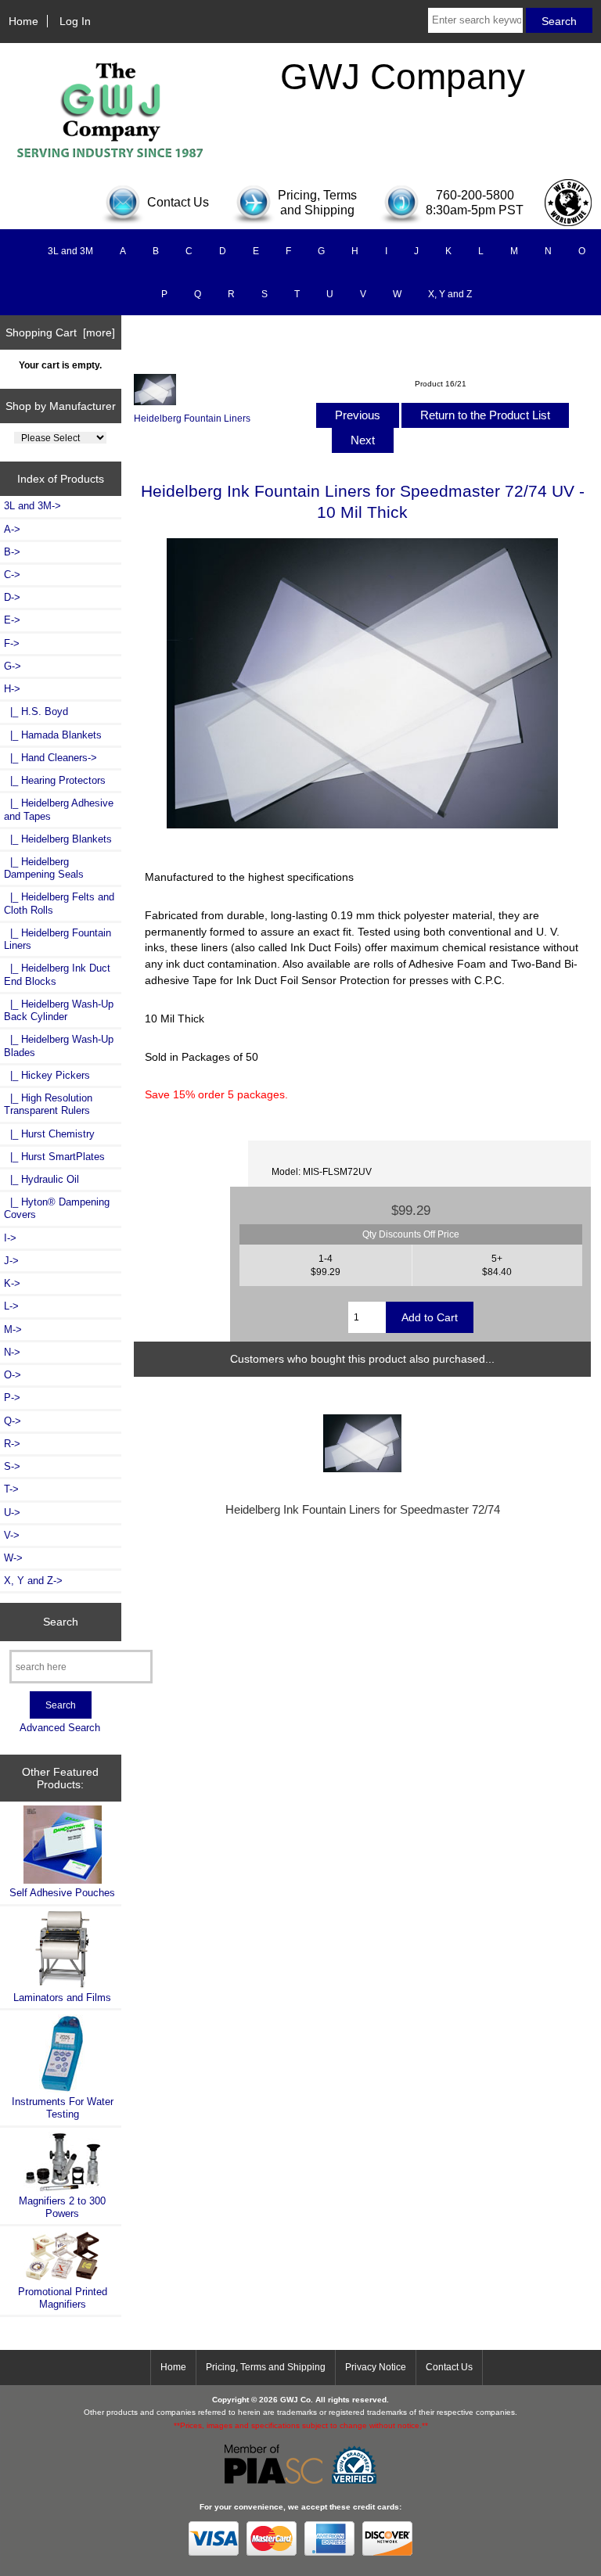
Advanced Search (60, 1728)
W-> (13, 1558)
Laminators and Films (62, 1998)
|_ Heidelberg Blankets (58, 839)
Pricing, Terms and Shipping (266, 2367)
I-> (10, 1238)
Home (23, 21)
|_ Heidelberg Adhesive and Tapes (59, 809)
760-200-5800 (475, 195)
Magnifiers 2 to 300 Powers (62, 2207)
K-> (12, 1283)
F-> (12, 643)
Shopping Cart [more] (60, 332)
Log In (75, 21)
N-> (12, 1352)
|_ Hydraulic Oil (41, 1179)
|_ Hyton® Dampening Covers (57, 1208)
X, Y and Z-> (33, 1581)
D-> (12, 597)
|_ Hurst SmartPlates (54, 1157)
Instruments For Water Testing (63, 2108)
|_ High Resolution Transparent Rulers (48, 1104)
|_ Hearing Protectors (55, 780)
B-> (12, 552)
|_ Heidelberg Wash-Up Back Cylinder (59, 1010)
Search (61, 1622)
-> (12, 689)
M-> (13, 1329)
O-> (13, 1375)
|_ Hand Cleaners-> (50, 758)
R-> (12, 1444)
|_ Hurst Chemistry (49, 1134)
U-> (12, 1513)
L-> (11, 1306)
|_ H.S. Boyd (36, 711)
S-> (12, 1466)
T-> (11, 1489)
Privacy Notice (376, 2367)
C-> (12, 575)
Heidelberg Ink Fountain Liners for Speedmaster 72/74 (363, 1510)
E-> (12, 620)
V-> (12, 1535)
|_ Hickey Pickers (47, 1075)
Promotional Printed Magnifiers (63, 2298)
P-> (12, 1398)
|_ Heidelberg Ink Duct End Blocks (57, 974)
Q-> (13, 1421)
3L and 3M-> (32, 506)
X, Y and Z (450, 294)
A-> (12, 529)
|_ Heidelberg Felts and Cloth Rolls (59, 903)
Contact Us (449, 2367)
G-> (13, 666)
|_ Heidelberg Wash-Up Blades (59, 1045)
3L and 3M (70, 251)
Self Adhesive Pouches (62, 1893)
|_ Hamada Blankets (53, 735)
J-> (11, 1261)
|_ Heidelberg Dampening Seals (44, 868)
